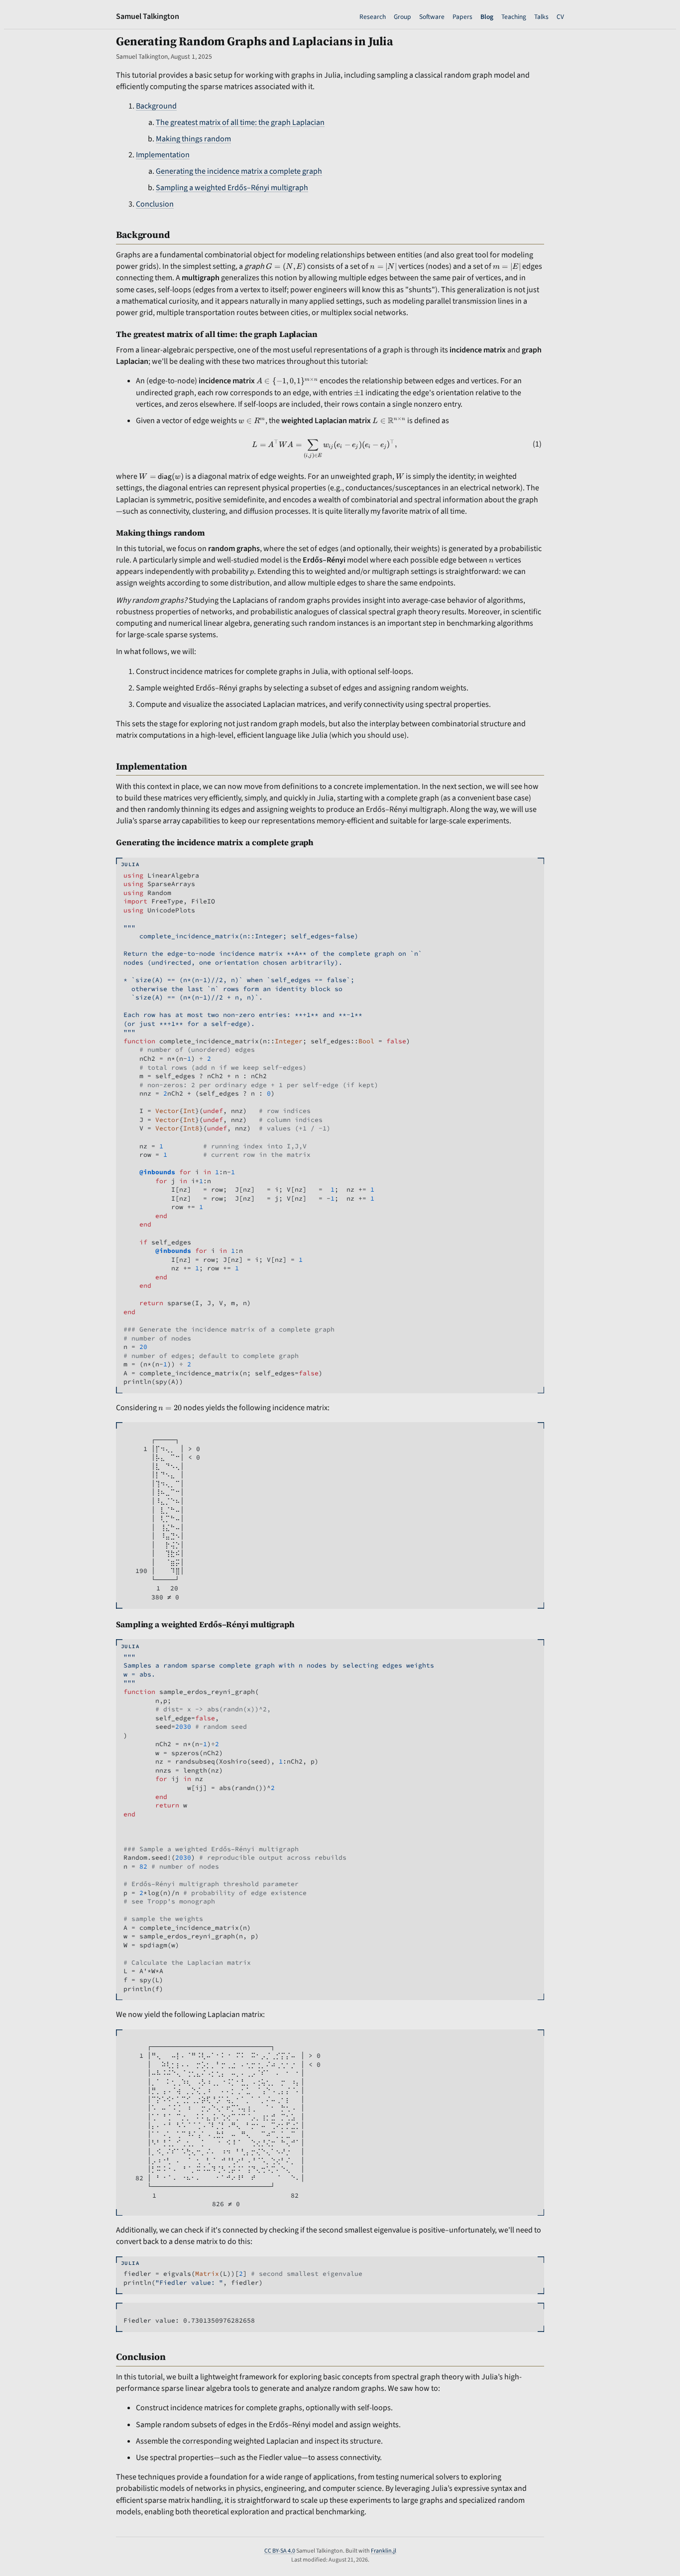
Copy (529, 866)
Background (156, 106)
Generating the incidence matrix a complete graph (239, 171)
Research (373, 17)
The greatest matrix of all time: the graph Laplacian (240, 122)
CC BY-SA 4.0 (280, 2551)
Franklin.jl (384, 2551)
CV (560, 17)
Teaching (514, 17)
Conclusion (155, 204)
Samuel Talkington (148, 16)
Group (402, 17)
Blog (487, 17)
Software (432, 17)
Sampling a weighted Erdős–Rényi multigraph (232, 188)
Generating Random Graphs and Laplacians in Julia (255, 41)
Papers (462, 17)
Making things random (193, 139)
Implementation (163, 155)
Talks (541, 17)
